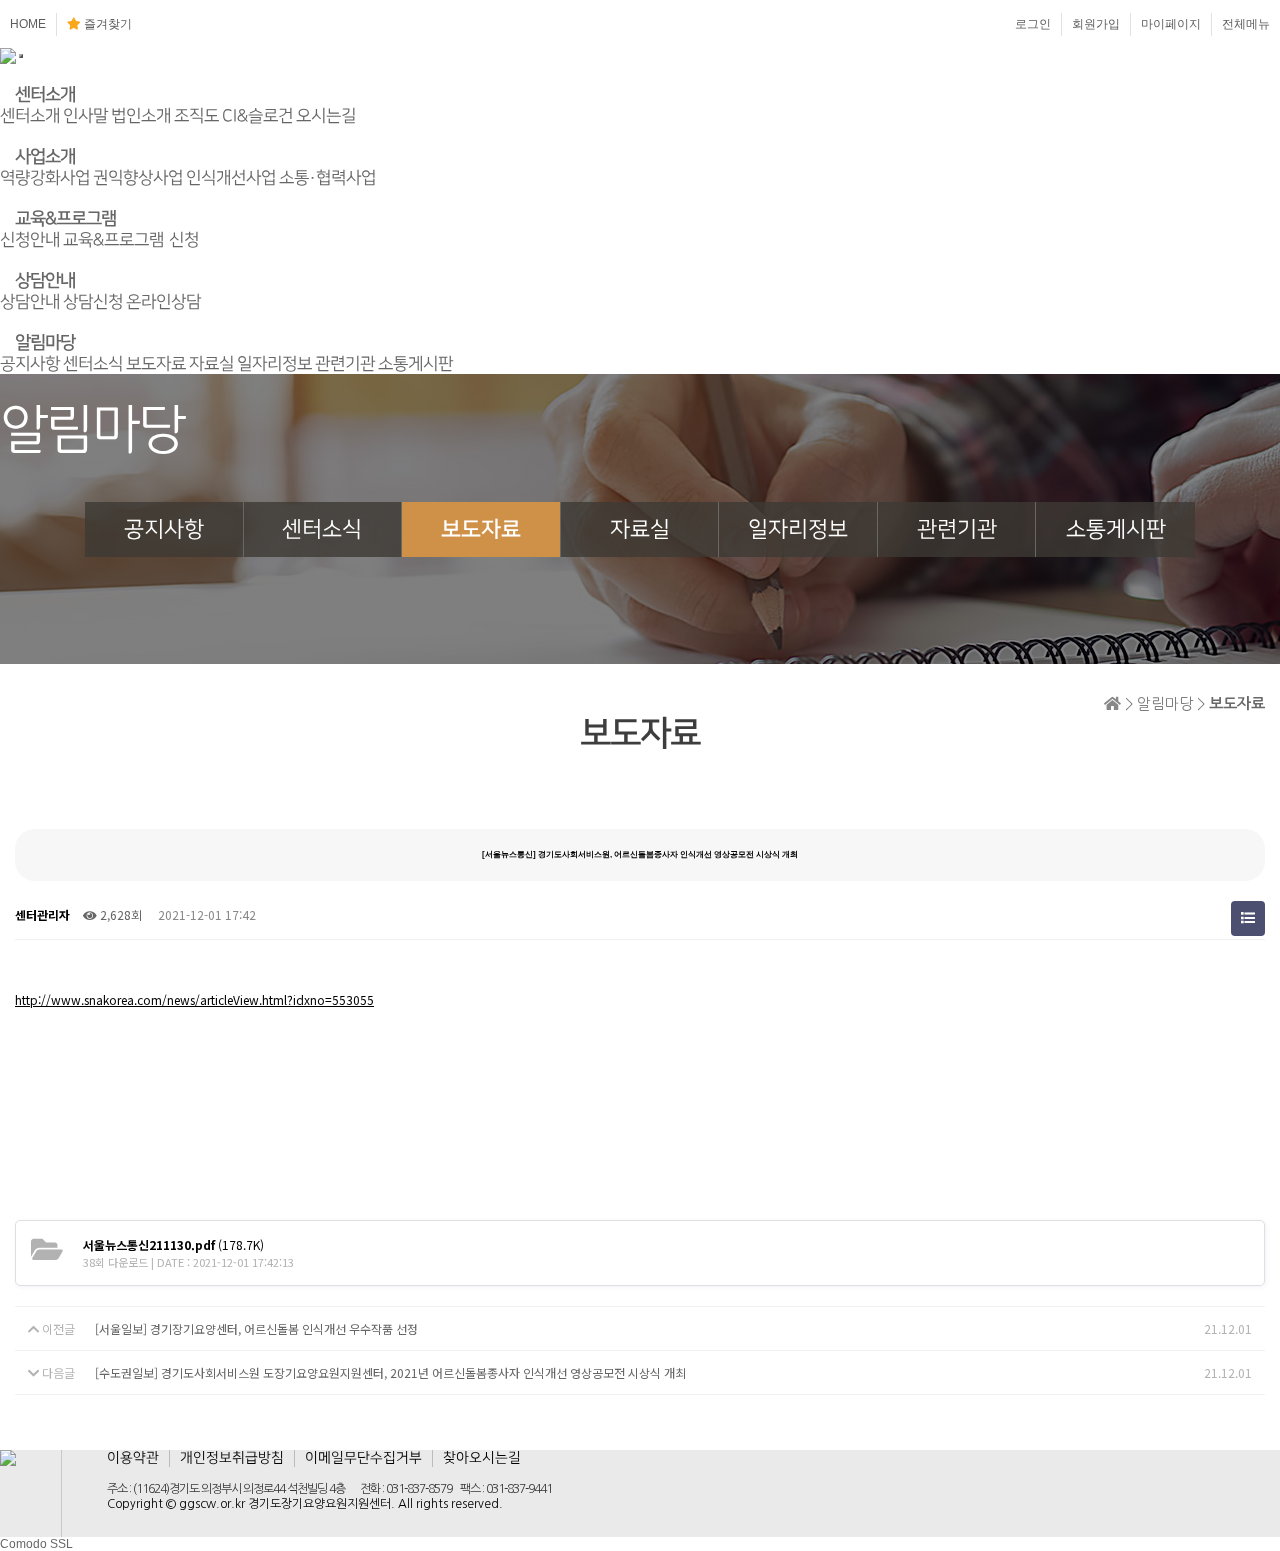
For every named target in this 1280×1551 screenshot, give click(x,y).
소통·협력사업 (327, 178)
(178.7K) (173, 1244)
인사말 (85, 116)
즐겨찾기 (106, 24)
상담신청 (93, 302)
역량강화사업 (45, 178)
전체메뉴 (1246, 24)
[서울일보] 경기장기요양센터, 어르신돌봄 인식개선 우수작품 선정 (256, 1328)
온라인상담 (163, 302)
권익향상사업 (138, 178)
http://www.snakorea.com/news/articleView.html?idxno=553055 (194, 999)
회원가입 (1096, 24)
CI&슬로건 (257, 116)
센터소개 (45, 95)
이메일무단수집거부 (363, 1458)
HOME (28, 24)
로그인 (1033, 24)
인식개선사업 (231, 178)
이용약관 (133, 1458)
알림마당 (45, 343)
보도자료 (156, 364)
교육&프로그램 (65, 219)
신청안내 (30, 240)
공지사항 (30, 364)
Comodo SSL (36, 1544)
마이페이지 (1171, 24)
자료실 (211, 364)
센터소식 (93, 364)
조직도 (196, 116)
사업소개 (45, 157)
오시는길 (326, 116)
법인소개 (141, 116)
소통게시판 (415, 364)
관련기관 (345, 364)
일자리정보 (274, 364)
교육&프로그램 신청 (131, 240)
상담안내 (45, 281)
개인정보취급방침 (232, 1458)
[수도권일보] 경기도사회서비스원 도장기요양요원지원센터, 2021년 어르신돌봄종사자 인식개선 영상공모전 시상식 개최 (390, 1372)
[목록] (1248, 918)
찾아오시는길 (482, 1458)
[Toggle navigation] (21, 56)
